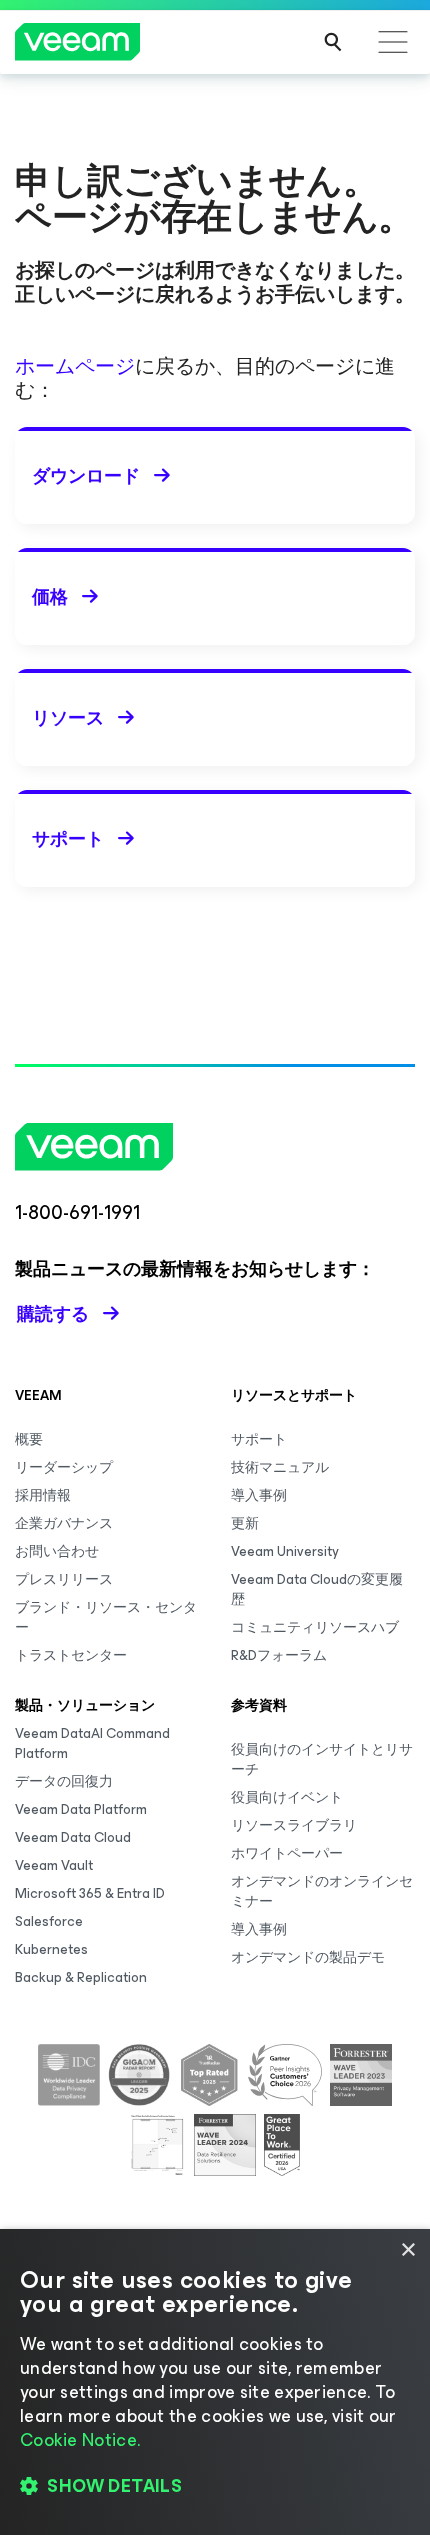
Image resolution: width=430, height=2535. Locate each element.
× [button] (407, 2250)
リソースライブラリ (294, 1825)
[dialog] (215, 2382)
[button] (215, 2486)
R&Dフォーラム (279, 1655)
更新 (245, 1523)
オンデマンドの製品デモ (308, 1957)
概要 (29, 1439)
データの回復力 (64, 1781)
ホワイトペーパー (287, 1853)
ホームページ (75, 366)
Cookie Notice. (80, 2440)
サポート (259, 1439)
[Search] (333, 42)
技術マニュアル (280, 1467)
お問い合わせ (57, 1551)
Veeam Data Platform (81, 1809)
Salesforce (49, 1921)
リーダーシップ (64, 1467)
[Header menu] (393, 42)
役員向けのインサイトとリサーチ (322, 1759)
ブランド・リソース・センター (106, 1617)
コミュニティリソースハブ (315, 1627)
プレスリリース (64, 1579)
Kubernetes (51, 1949)
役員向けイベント (287, 1797)
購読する (53, 1314)
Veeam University (285, 1551)
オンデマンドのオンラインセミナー (322, 1891)
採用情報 (43, 1495)
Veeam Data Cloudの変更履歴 (317, 1589)
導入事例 (259, 1495)
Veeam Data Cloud (73, 1837)
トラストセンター (71, 1655)
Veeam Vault (54, 1865)
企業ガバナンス (64, 1523)
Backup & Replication (81, 1977)
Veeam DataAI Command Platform (92, 1743)
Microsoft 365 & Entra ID (90, 1893)
